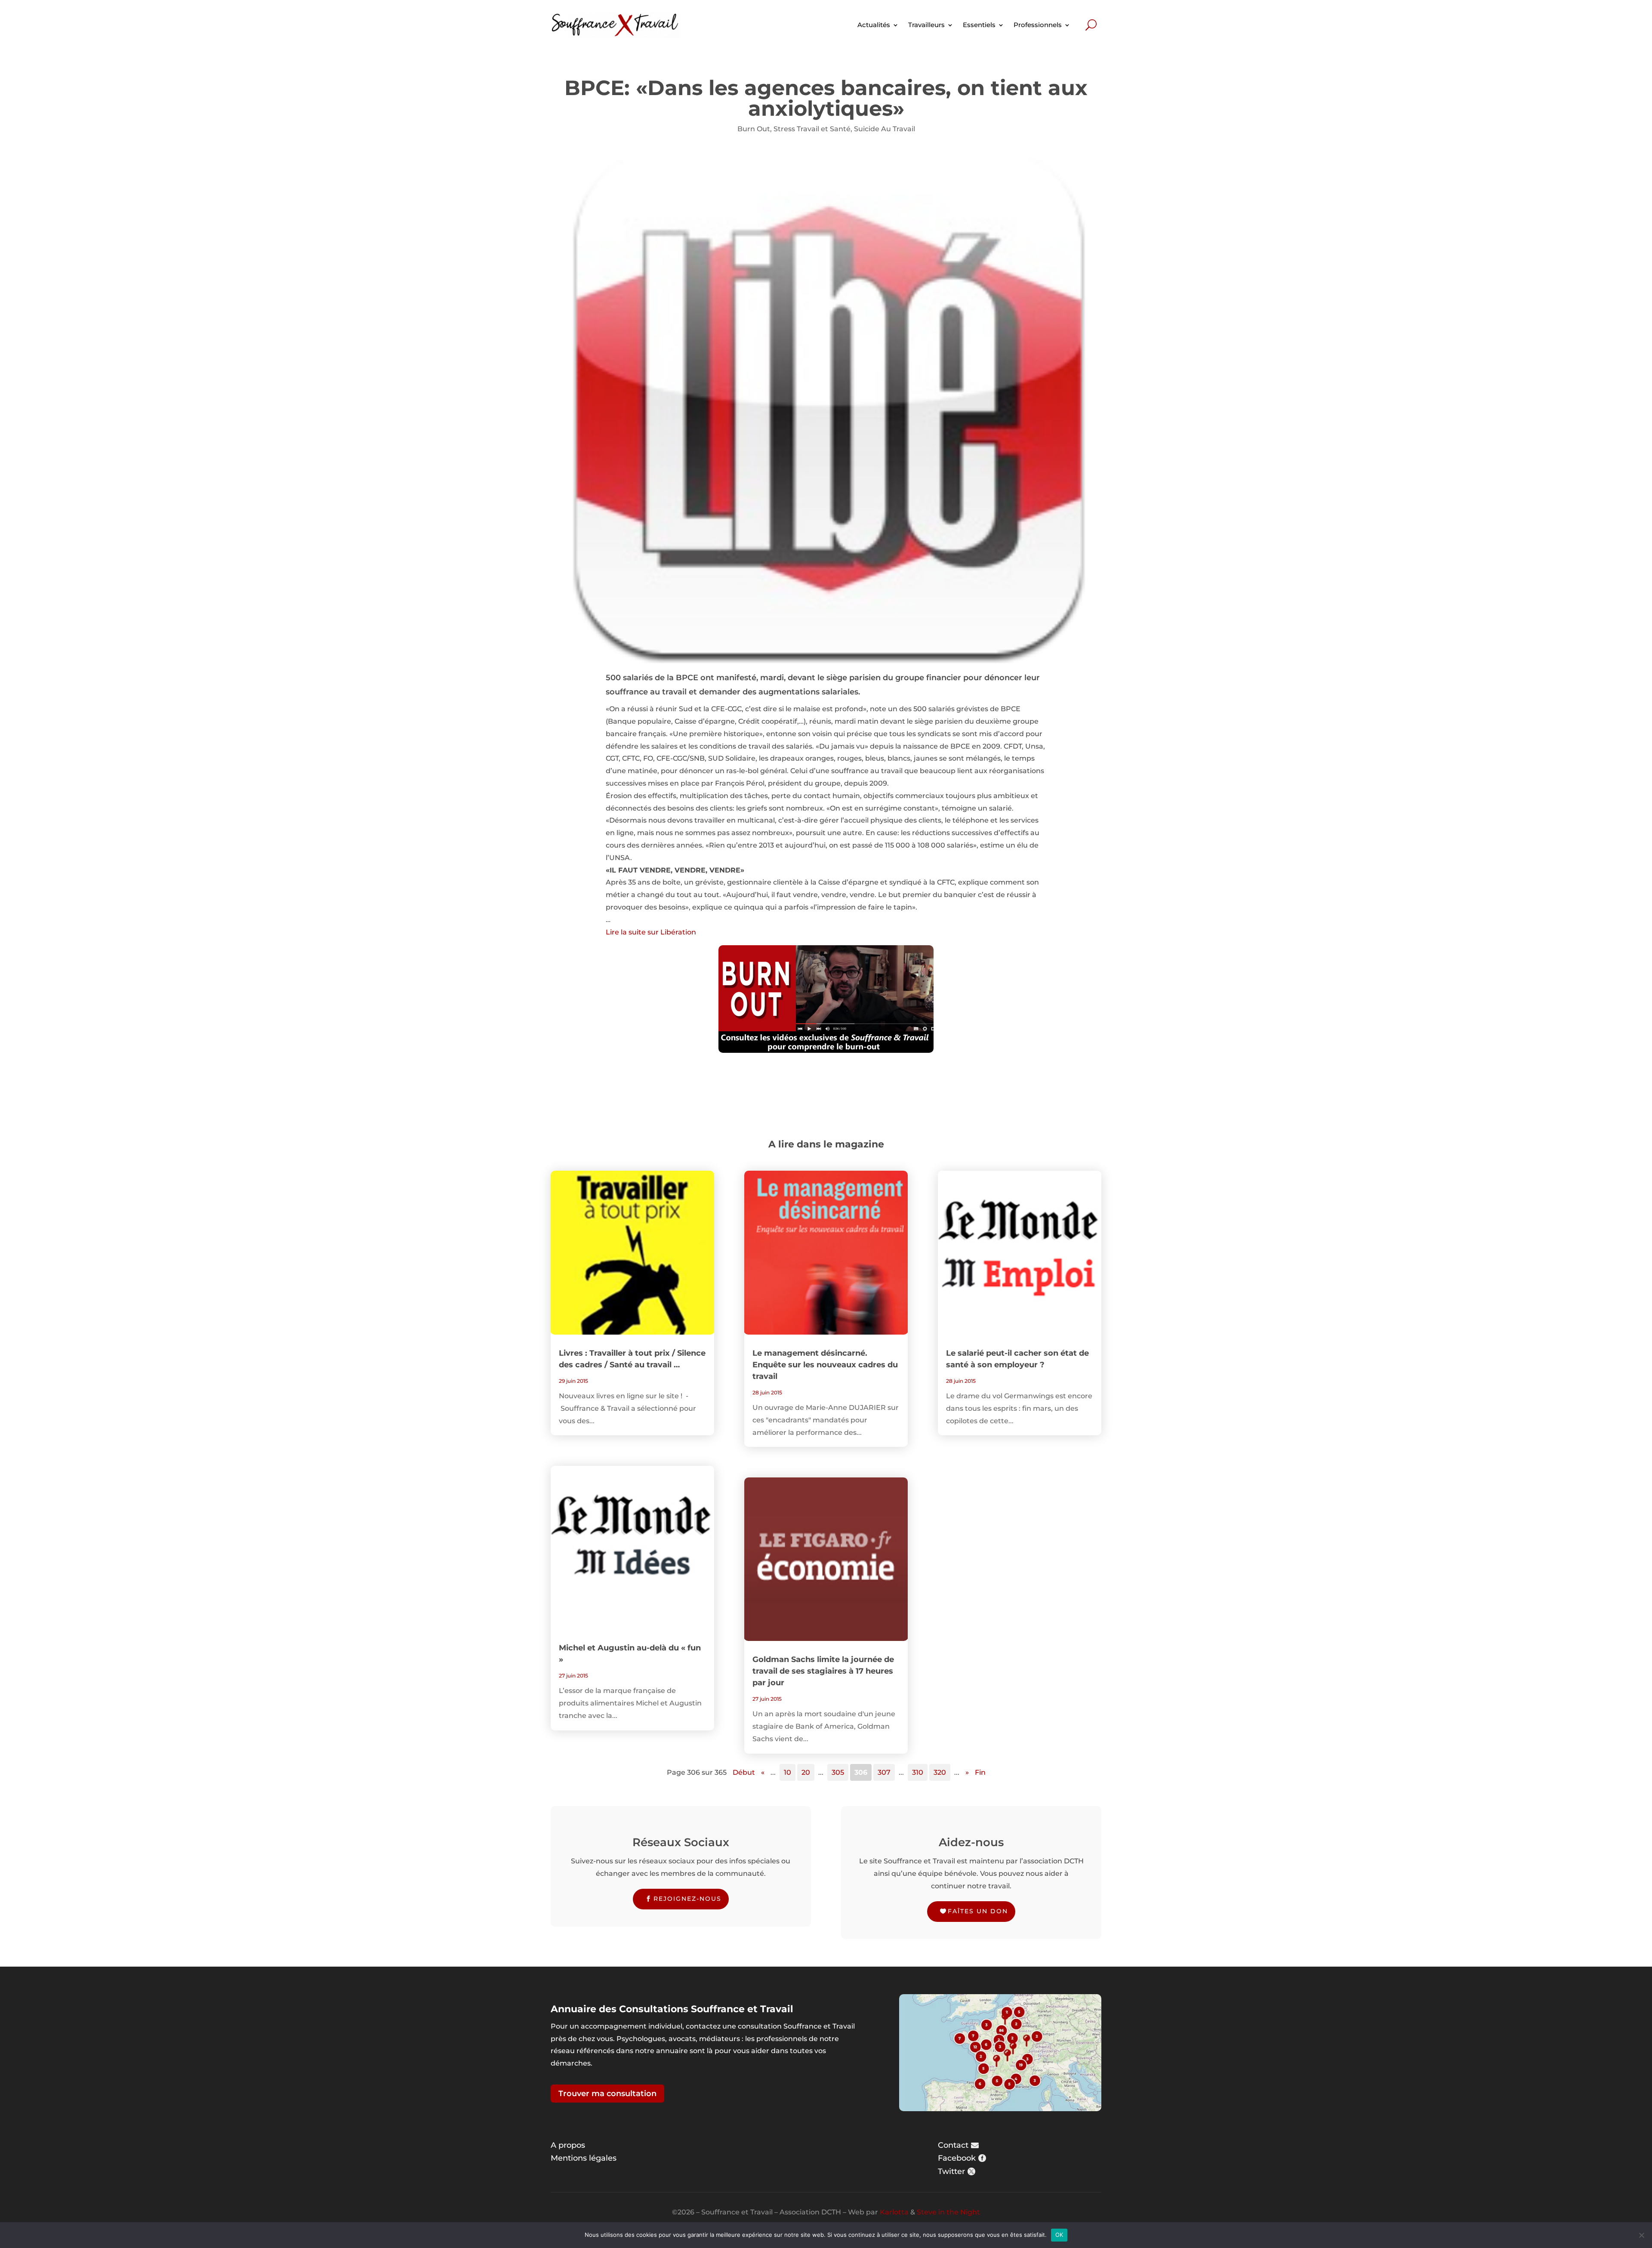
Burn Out (754, 129)
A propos (568, 2145)
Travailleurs (926, 25)
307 (884, 1772)
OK (1059, 2235)
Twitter (951, 2171)
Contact (953, 2145)
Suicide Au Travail (885, 129)
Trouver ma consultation (607, 2094)
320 (940, 1772)
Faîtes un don (978, 1911)
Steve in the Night (948, 2212)
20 (806, 1772)
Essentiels (979, 25)
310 (918, 1772)
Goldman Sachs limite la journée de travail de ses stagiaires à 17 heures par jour (823, 1671)
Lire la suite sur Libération (651, 932)
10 (787, 1772)
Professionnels (1038, 25)
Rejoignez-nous (687, 1899)
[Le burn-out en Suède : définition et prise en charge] (826, 999)
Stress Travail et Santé (812, 129)
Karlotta (894, 2212)
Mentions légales (584, 2158)
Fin (980, 1772)
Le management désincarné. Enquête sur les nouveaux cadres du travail (825, 1365)
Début (744, 1772)
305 (838, 1772)
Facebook (957, 2158)
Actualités (874, 25)
